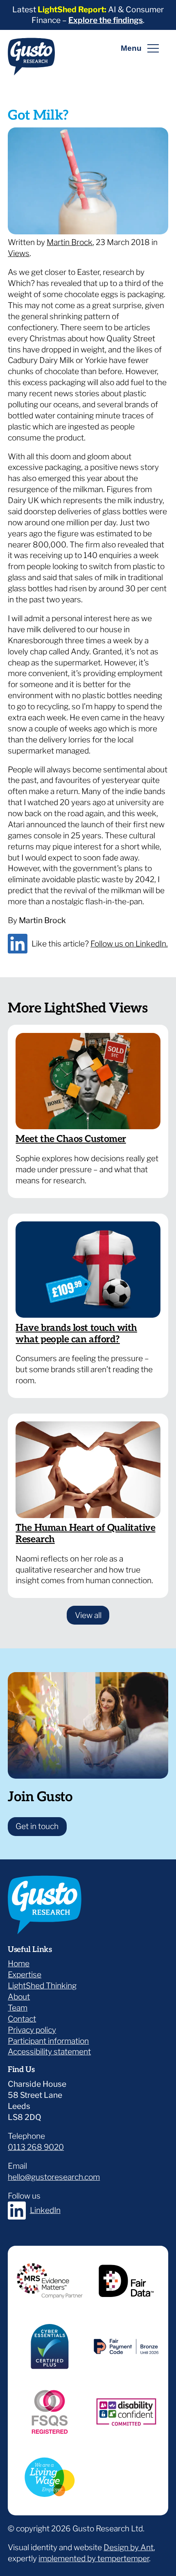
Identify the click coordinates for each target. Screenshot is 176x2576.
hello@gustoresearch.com (54, 2177)
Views (19, 253)
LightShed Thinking (42, 1986)
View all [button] (92, 1615)
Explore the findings (106, 20)
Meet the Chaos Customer (71, 1139)
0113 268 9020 (36, 2147)
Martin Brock (70, 242)
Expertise (25, 1975)
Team (18, 2008)
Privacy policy (32, 2030)
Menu (131, 48)
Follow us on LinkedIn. (129, 944)
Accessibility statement (49, 2052)
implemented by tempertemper (94, 2558)
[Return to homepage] (31, 60)
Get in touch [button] (37, 1826)
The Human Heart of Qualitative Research (85, 1534)
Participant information (48, 2041)
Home (19, 1963)
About (19, 1997)
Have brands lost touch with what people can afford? (76, 1334)
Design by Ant (129, 2547)
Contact (22, 2019)
